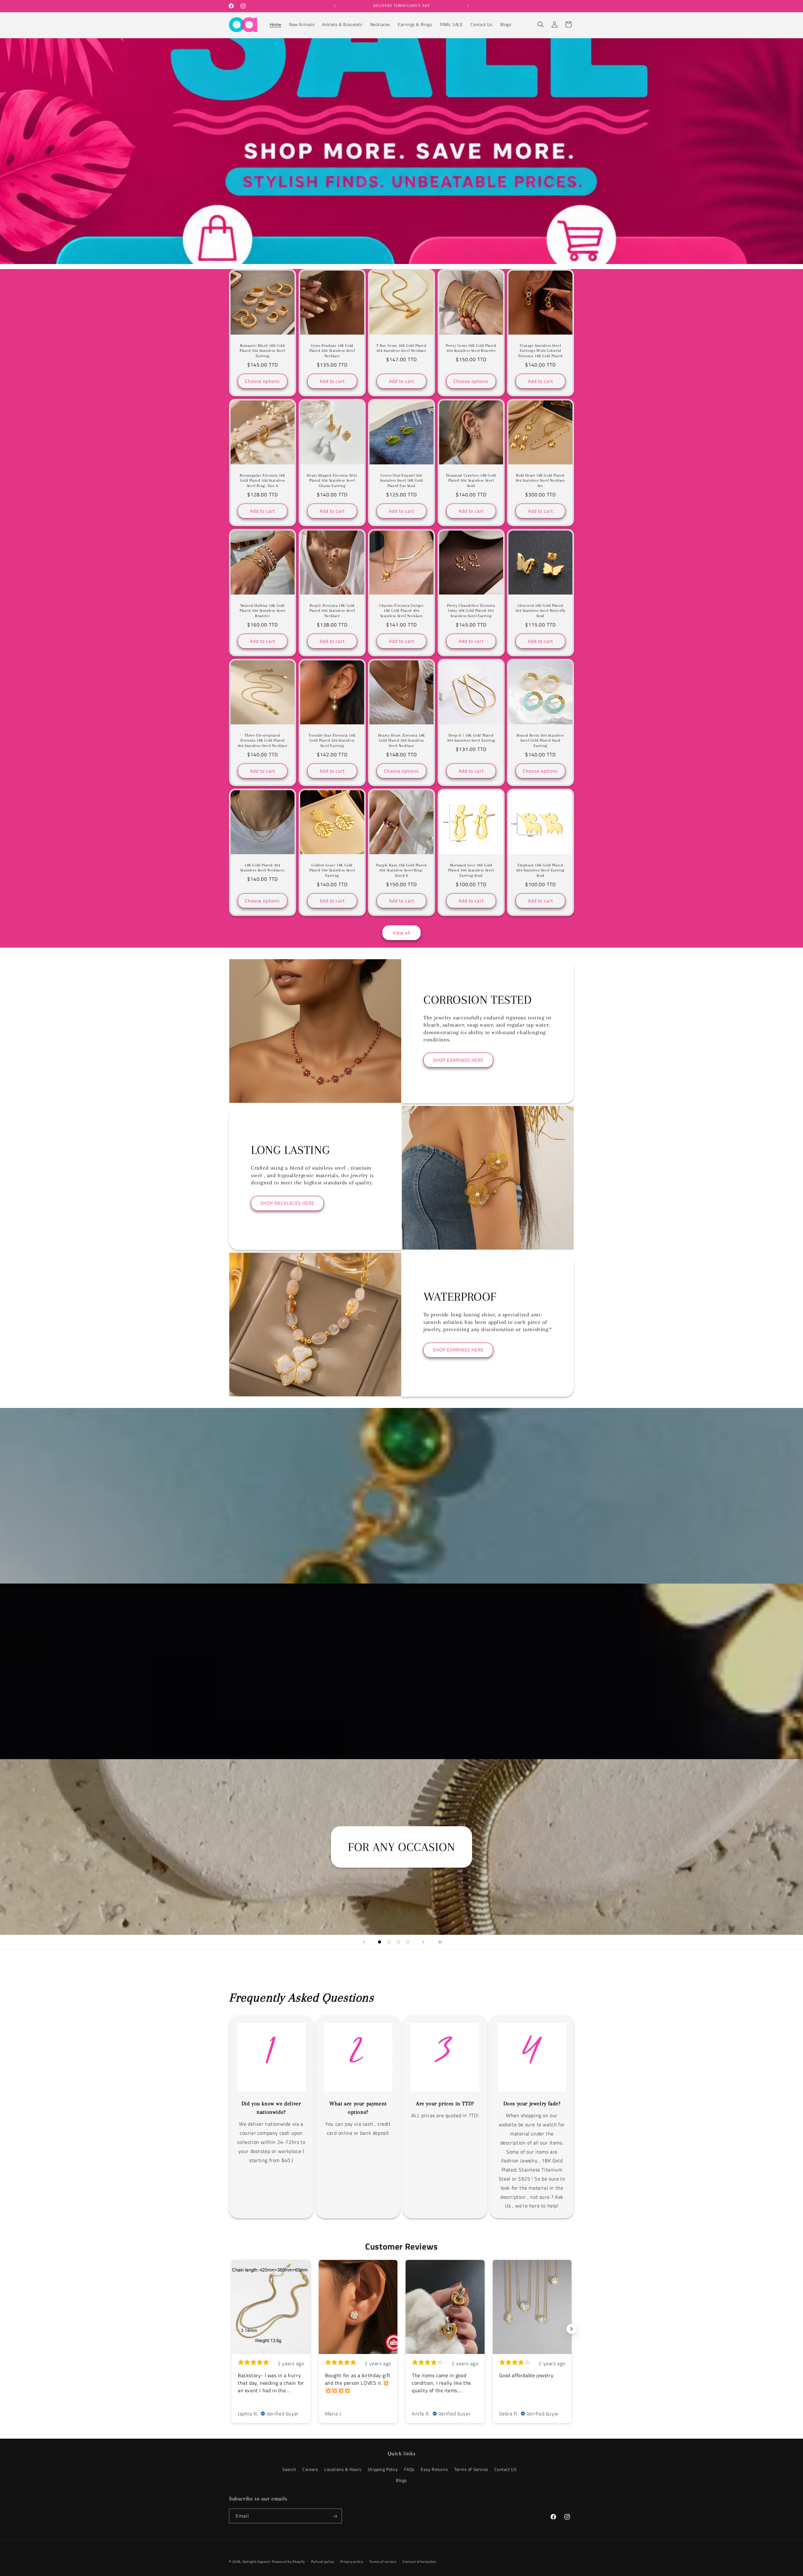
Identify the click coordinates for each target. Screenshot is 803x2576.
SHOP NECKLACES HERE (287, 1203)
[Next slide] (423, 1942)
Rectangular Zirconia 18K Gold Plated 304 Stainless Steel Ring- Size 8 (262, 481)
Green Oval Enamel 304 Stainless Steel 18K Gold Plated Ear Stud (401, 481)
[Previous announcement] (335, 6)
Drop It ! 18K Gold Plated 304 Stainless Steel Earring (471, 738)
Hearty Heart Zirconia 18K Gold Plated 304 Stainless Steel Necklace (401, 740)
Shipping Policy (383, 2469)
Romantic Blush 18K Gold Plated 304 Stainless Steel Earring (263, 351)
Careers (310, 2469)
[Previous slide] (364, 1942)
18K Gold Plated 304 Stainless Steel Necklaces (263, 868)
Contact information (420, 2561)
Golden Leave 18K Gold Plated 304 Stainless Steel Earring (332, 870)
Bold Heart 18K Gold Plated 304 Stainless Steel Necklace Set (540, 481)
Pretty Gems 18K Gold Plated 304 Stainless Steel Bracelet (471, 348)
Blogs (401, 2480)
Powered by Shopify (289, 2562)
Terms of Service (471, 2469)
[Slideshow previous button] (231, 2329)
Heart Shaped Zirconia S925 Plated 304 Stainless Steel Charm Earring (332, 481)
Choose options (262, 381)
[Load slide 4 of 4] (408, 1942)
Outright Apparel (257, 2562)
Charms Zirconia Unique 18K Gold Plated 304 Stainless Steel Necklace (401, 611)
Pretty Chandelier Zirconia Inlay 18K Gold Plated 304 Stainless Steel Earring (471, 611)
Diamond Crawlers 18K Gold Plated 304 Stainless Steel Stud (471, 481)
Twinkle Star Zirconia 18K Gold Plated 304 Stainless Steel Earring (332, 740)
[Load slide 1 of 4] (380, 1942)
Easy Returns (434, 2469)
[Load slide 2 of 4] (389, 1942)
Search (289, 2469)
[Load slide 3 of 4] (398, 1942)
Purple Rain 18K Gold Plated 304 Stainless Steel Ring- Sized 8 (401, 870)
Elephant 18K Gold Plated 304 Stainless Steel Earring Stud (540, 870)
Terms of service (383, 2561)
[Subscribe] (335, 2516)
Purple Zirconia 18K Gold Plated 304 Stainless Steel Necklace (332, 611)
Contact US (506, 2469)
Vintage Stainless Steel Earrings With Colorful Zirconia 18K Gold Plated (540, 351)
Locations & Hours (343, 2469)
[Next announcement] (468, 6)
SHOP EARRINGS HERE (458, 1060)
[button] (541, 24)
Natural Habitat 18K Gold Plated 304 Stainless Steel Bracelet (263, 611)
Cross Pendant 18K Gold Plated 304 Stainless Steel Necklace (332, 351)
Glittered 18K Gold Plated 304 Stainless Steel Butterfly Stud (540, 611)
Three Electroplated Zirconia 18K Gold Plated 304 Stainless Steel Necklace (263, 740)
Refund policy (323, 2561)
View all (401, 933)
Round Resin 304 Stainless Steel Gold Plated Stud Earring (541, 740)
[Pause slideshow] (439, 1942)
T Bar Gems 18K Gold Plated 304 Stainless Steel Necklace (401, 348)
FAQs (409, 2469)
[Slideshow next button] (572, 2329)
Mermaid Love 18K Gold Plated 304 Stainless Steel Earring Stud (471, 870)
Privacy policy (352, 2561)
